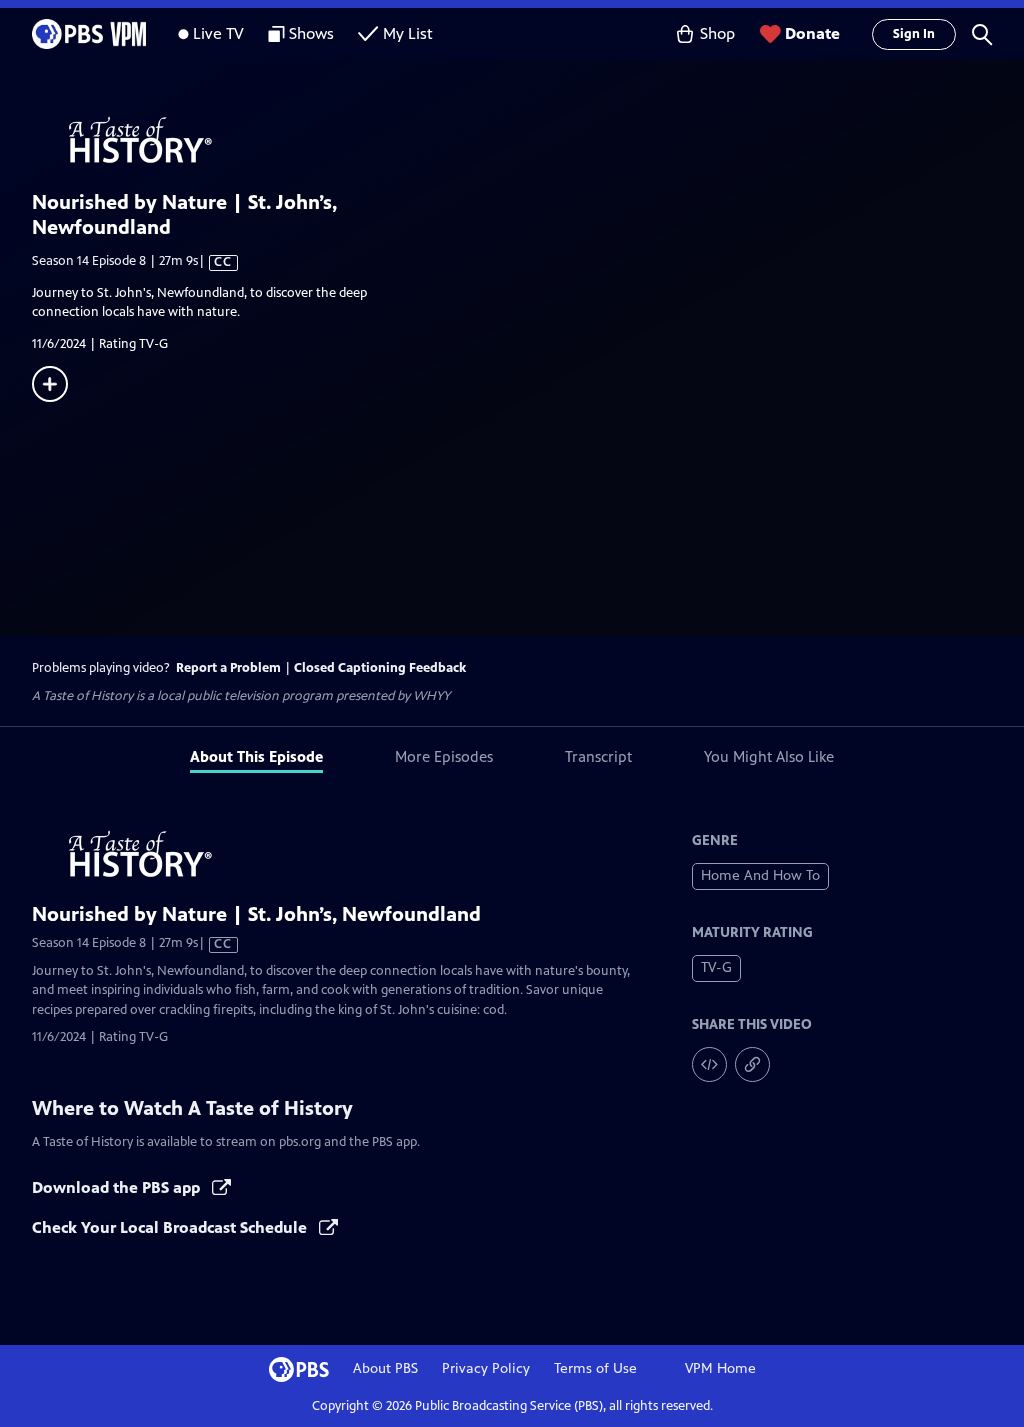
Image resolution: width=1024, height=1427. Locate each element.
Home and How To (760, 875)
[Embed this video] (709, 1064)
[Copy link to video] (752, 1064)
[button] (982, 34)
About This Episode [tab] (256, 756)
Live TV (218, 33)
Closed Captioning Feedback (380, 668)
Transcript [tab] (598, 756)
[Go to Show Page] (528, 141)
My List (408, 33)
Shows (311, 33)
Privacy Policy (486, 1368)
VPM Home (720, 1368)
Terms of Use (595, 1368)
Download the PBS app (118, 1187)
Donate (812, 33)
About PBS (385, 1368)
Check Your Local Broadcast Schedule (171, 1227)
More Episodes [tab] (444, 756)
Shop (717, 33)
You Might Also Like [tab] (769, 756)
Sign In (914, 34)
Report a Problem (228, 668)
